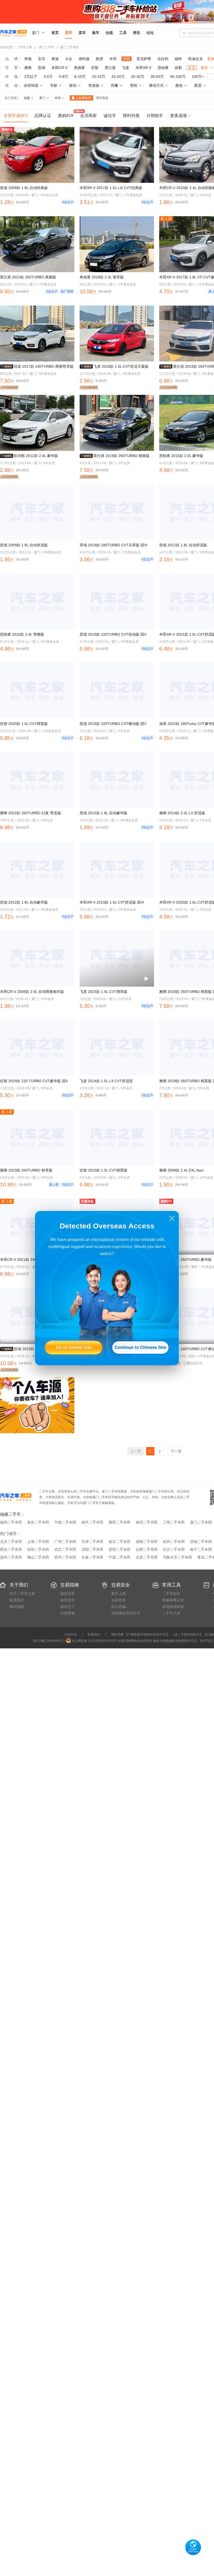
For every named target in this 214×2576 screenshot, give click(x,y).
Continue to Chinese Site (140, 1347)
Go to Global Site (74, 1347)
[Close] (172, 1218)
